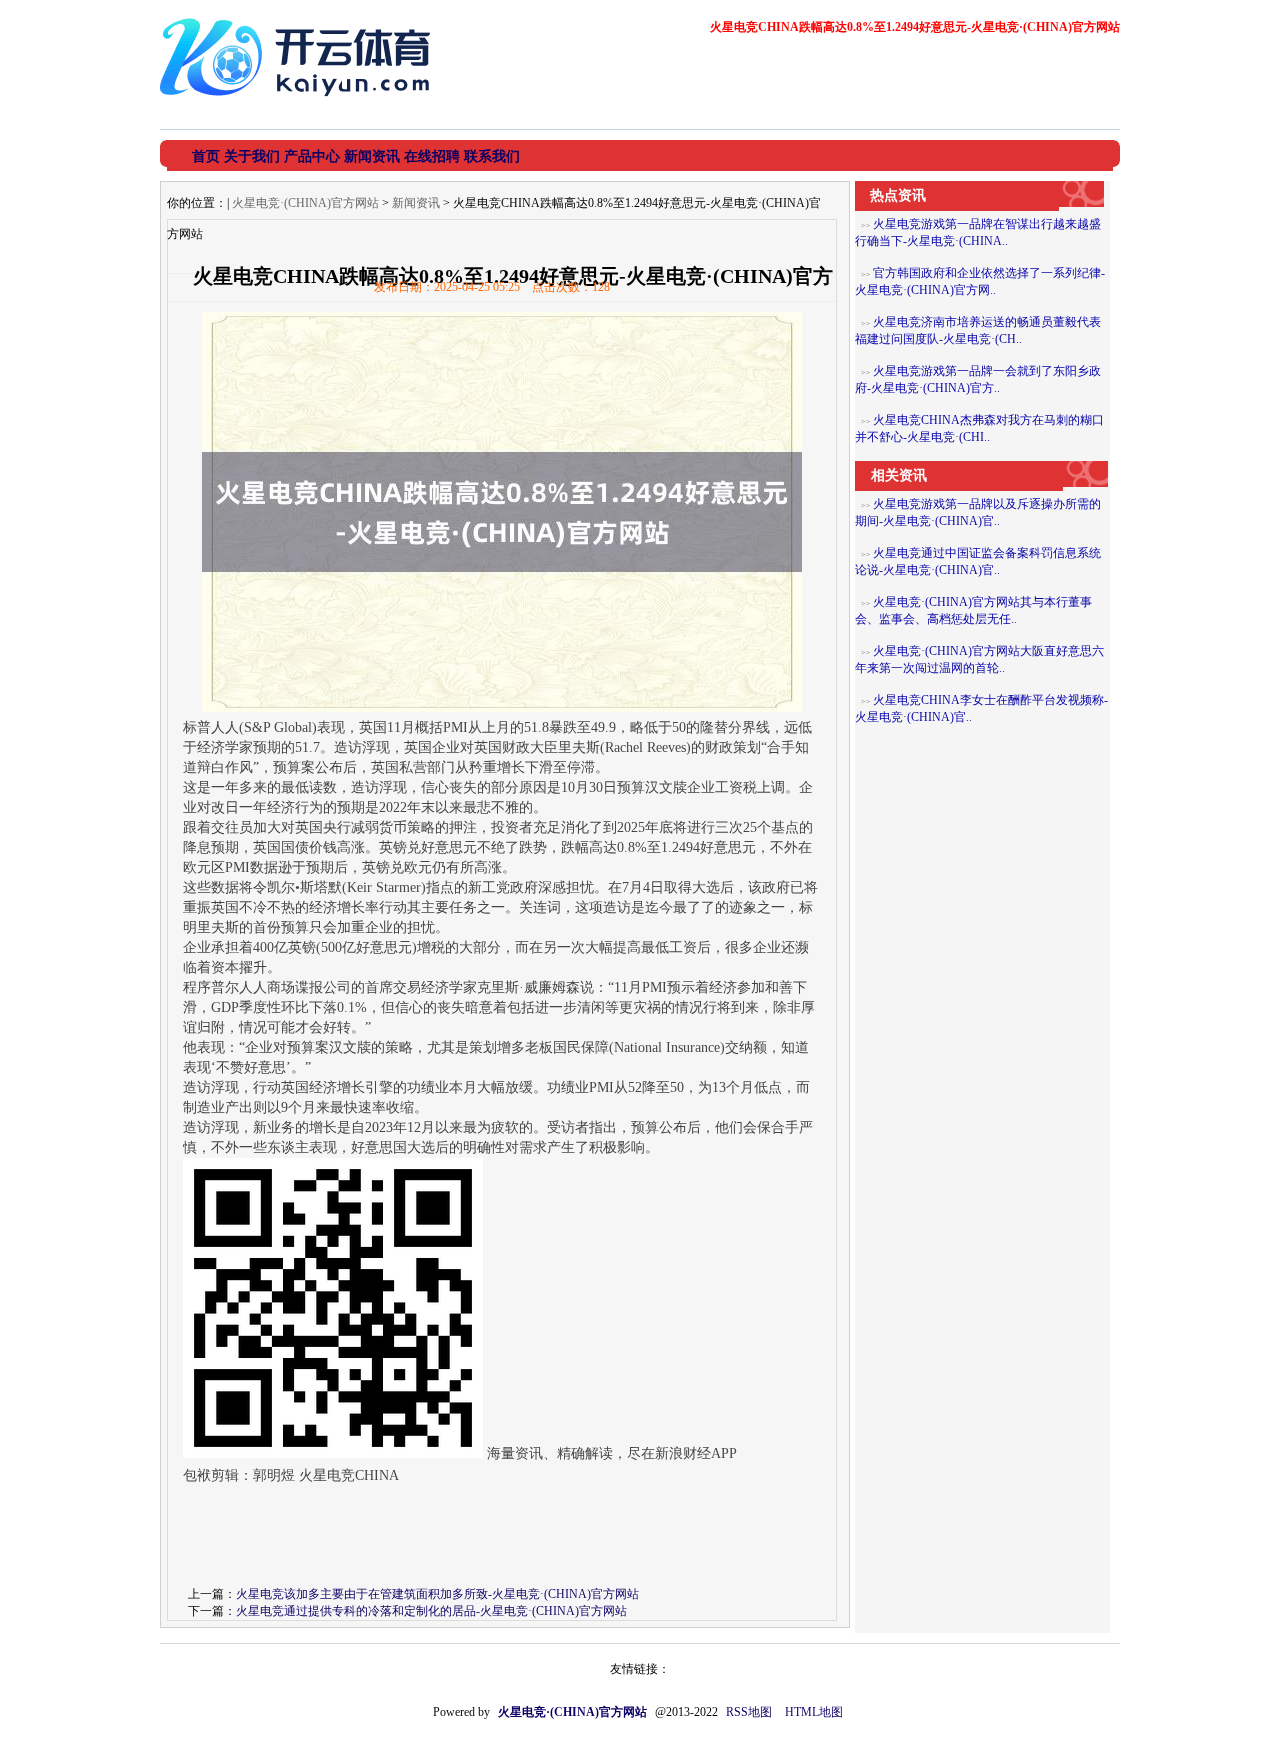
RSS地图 (749, 1712)
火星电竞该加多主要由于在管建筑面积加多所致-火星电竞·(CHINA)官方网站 (437, 1594)
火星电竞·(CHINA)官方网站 (305, 203)
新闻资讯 (416, 203)
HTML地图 (814, 1712)
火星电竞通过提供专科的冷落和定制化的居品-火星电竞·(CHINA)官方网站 (431, 1611)
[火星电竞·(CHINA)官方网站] (300, 104)
